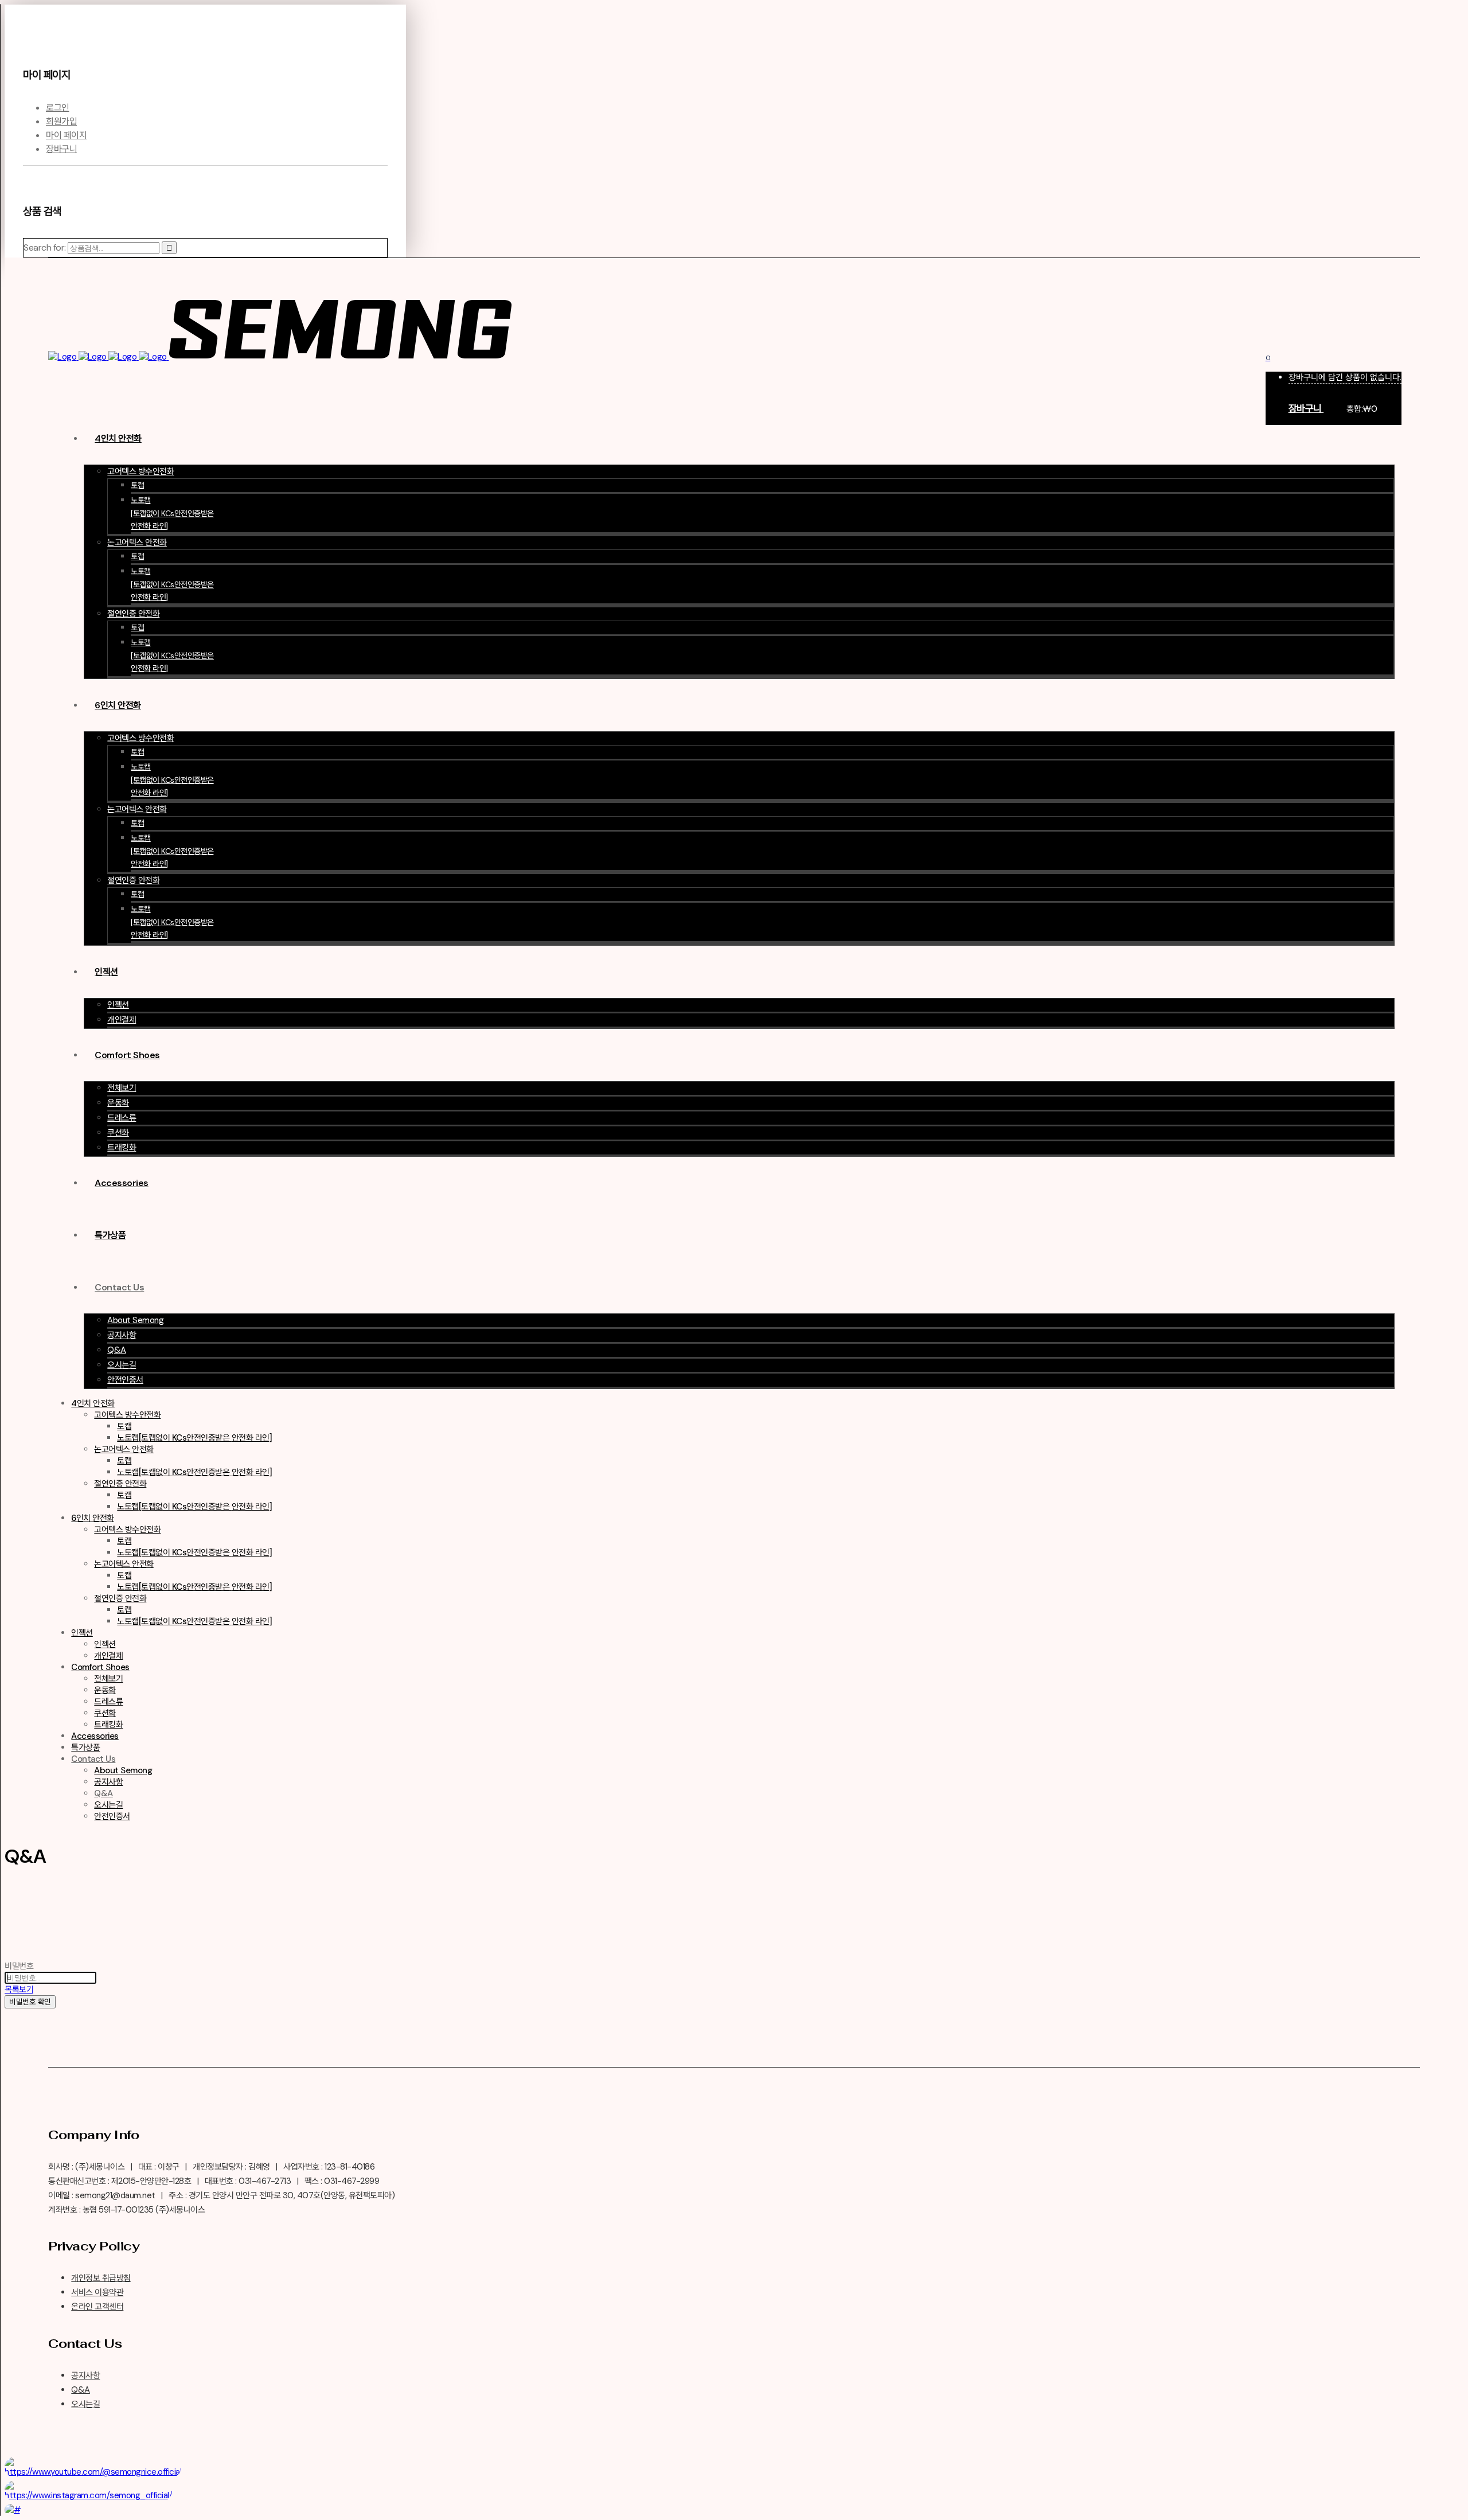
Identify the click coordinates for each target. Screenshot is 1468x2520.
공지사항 (85, 2375)
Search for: (45, 247)
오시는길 (85, 2404)
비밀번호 (19, 1966)
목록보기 (19, 1990)
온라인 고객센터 (97, 2307)
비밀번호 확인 (30, 2002)
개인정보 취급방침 (101, 2278)
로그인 (58, 108)
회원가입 (61, 121)
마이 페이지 (66, 135)
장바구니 (61, 149)
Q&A (81, 2390)
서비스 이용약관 (97, 2292)
